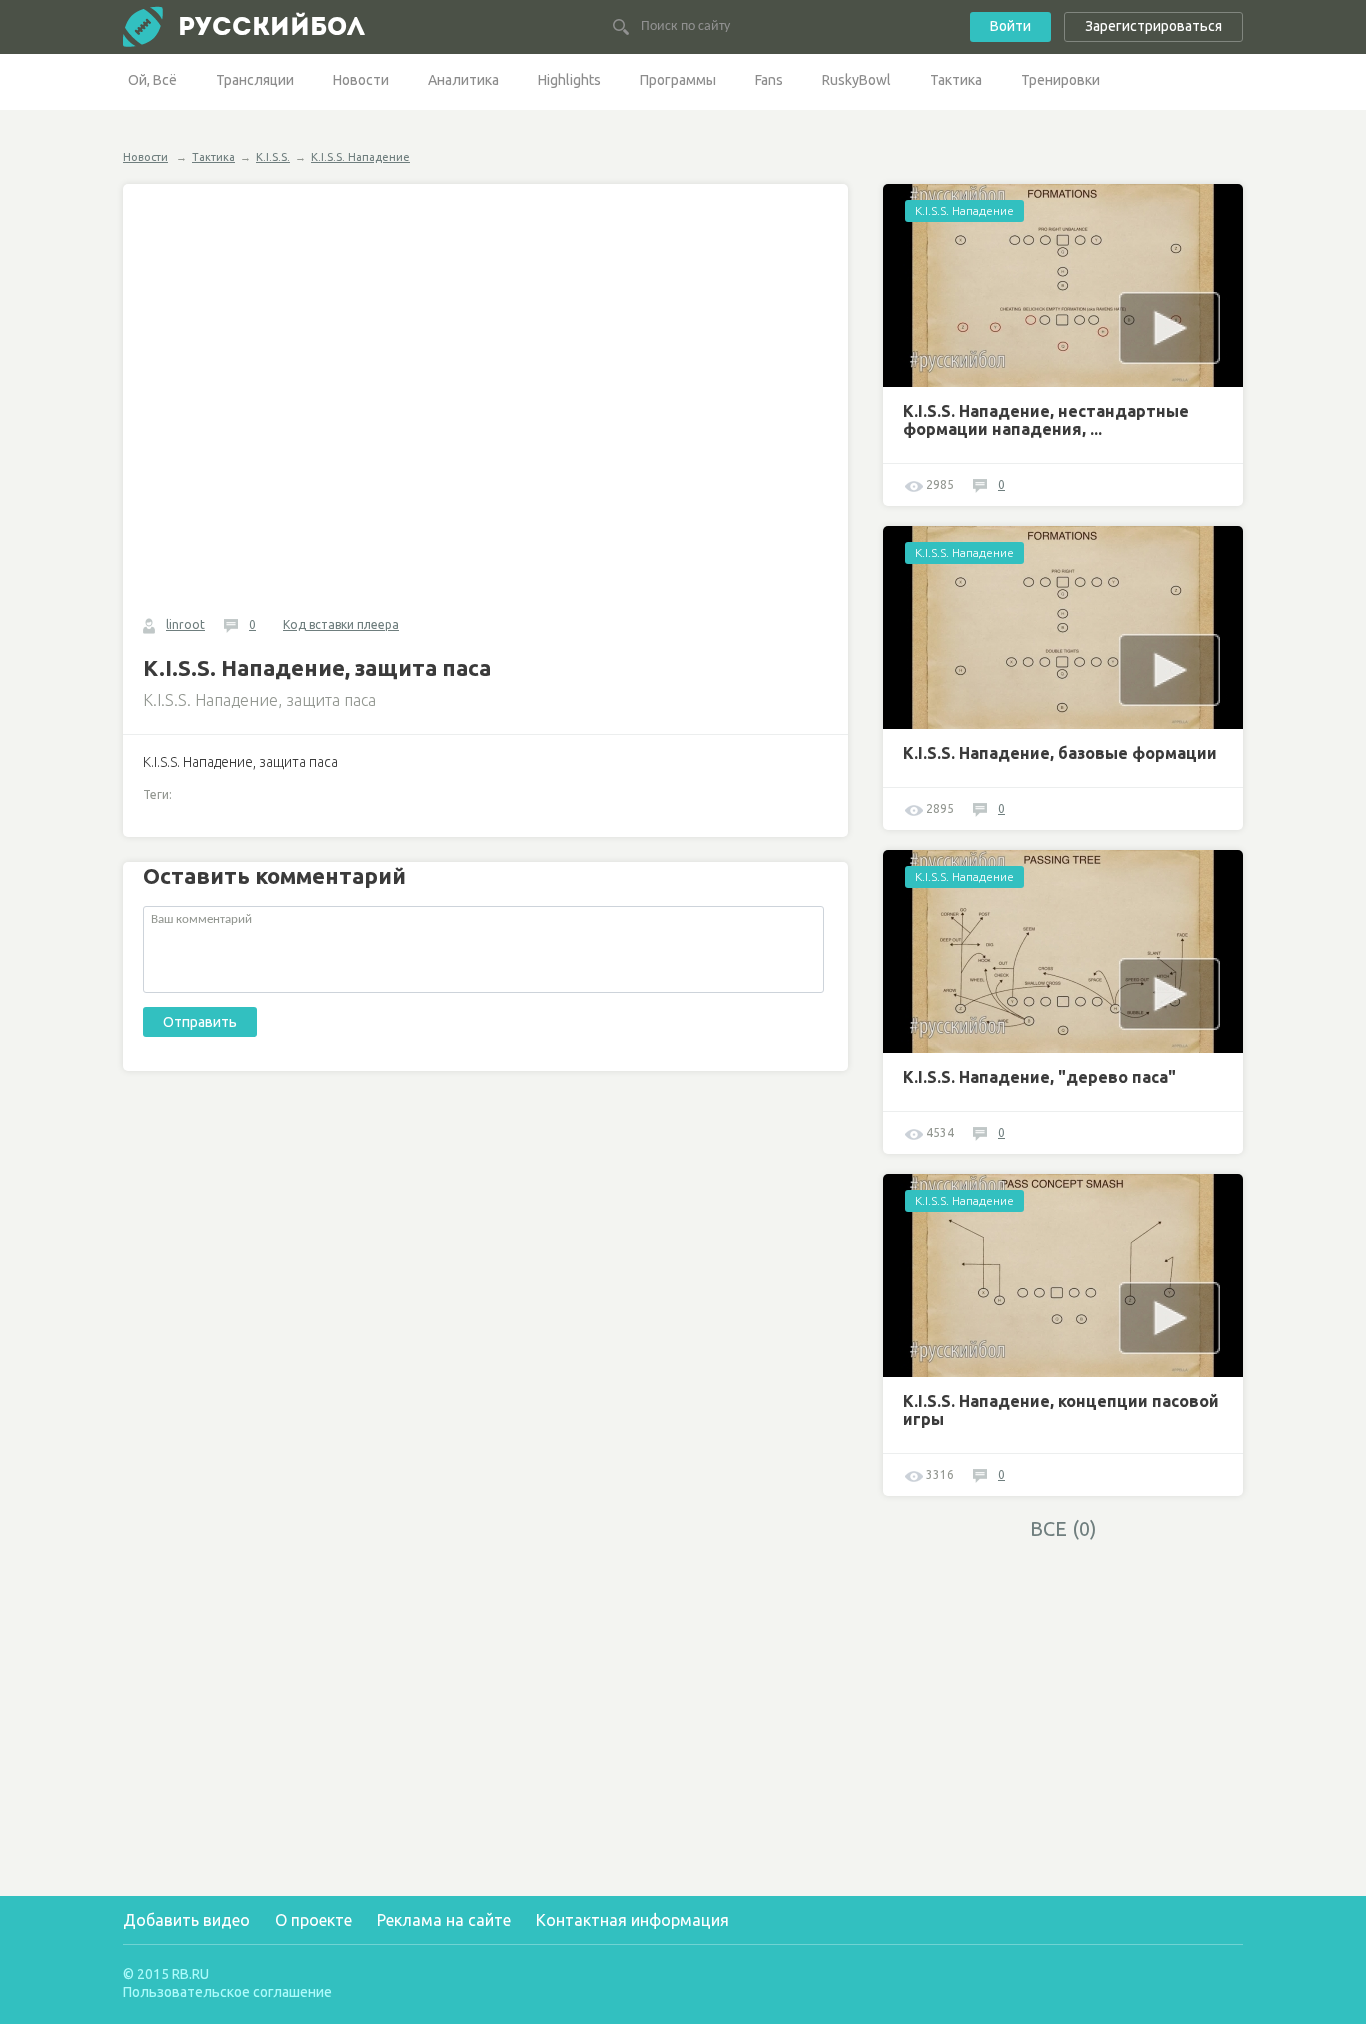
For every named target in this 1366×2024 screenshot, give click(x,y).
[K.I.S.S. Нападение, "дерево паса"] (1063, 951)
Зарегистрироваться (1153, 26)
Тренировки (1060, 80)
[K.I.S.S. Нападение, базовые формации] (1063, 627)
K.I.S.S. (273, 157)
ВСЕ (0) (1063, 1528)
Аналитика (463, 80)
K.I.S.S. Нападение (360, 157)
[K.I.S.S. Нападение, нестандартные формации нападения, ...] (1063, 285)
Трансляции (255, 80)
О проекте (313, 1920)
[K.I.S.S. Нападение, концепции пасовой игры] (1063, 1275)
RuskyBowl (856, 80)
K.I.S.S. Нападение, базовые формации (1060, 753)
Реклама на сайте (444, 1920)
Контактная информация (632, 1920)
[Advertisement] (1063, 1692)
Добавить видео (186, 1920)
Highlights (569, 80)
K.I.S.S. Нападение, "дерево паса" (1039, 1077)
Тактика (956, 80)
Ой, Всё (152, 80)
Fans (769, 80)
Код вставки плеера (341, 624)
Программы (678, 80)
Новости (361, 80)
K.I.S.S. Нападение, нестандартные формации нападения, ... (1046, 420)
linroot (185, 624)
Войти (1010, 26)
